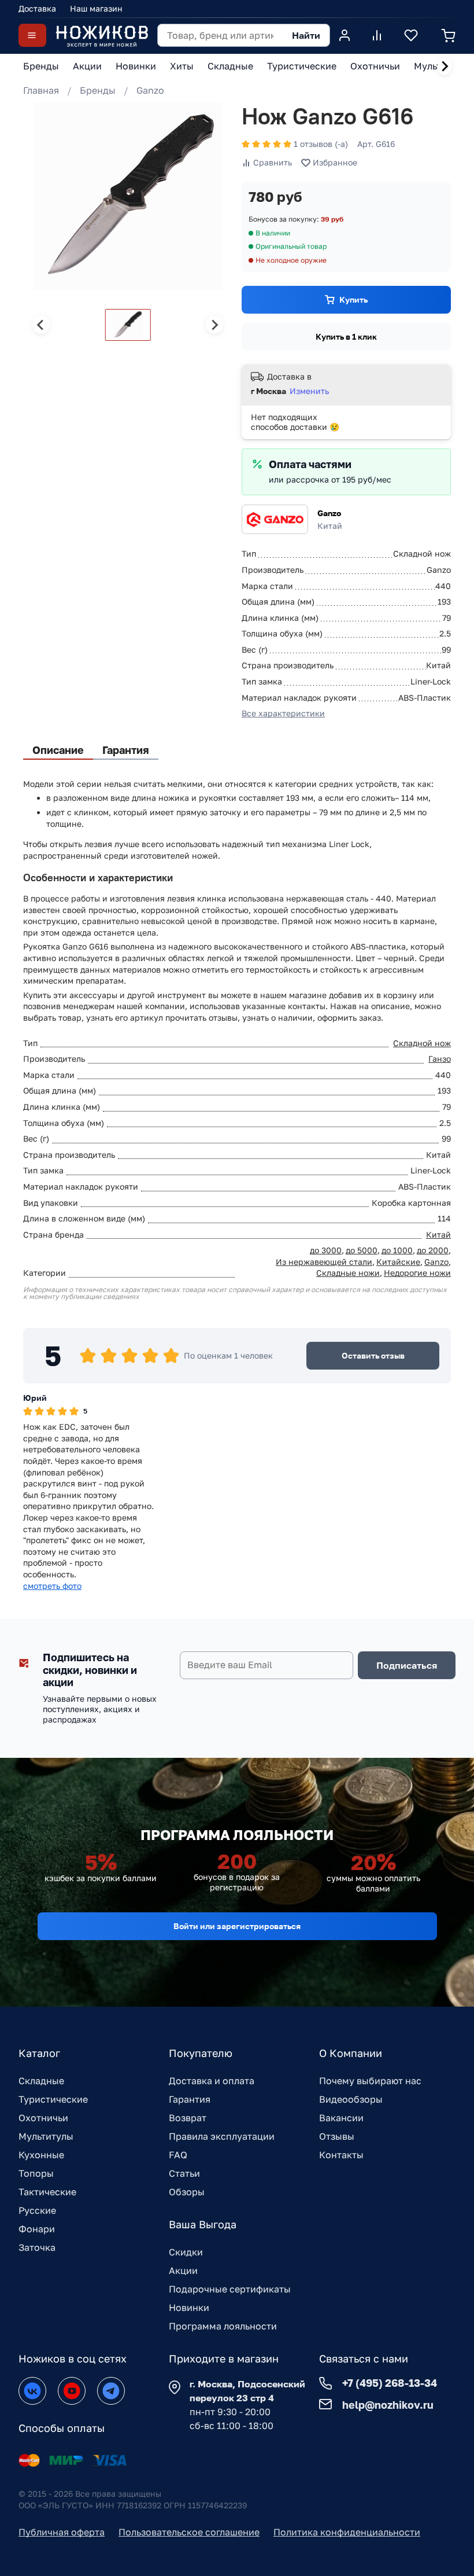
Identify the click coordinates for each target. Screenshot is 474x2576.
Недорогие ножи (417, 1273)
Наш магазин (96, 8)
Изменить (309, 391)
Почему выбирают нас (370, 2081)
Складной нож (422, 1043)
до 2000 (433, 1250)
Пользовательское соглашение (189, 2532)
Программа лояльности (223, 2326)
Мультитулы (46, 2136)
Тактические (47, 2192)
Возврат (188, 2118)
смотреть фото (52, 1586)
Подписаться (407, 1665)
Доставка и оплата (212, 2081)
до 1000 (397, 1250)
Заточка (37, 2247)
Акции (183, 2270)
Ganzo (150, 90)
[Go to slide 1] (32, 277)
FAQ (178, 2155)
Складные (41, 2081)
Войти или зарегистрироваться (237, 1926)
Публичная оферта (62, 2532)
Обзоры (187, 2192)
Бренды (98, 90)
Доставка (37, 8)
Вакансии (341, 2118)
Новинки (189, 2308)
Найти (306, 35)
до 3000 (326, 1250)
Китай (438, 1234)
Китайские (398, 1262)
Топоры (36, 2173)
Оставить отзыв (373, 1355)
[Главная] (102, 36)
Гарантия (190, 2099)
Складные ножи (348, 1273)
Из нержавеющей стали (324, 1262)
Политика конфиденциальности (347, 2532)
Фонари (37, 2229)
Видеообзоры (351, 2099)
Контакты (341, 2155)
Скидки (186, 2252)
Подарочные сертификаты (230, 2289)
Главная (41, 90)
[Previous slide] (41, 325)
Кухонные (41, 2155)
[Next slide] (445, 67)
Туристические (53, 2099)
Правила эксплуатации (222, 2136)
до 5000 (362, 1250)
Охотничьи (43, 2118)
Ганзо (440, 1059)
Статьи (184, 2173)
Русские (37, 2210)
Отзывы (337, 2136)
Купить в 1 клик (346, 336)
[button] (128, 325)
